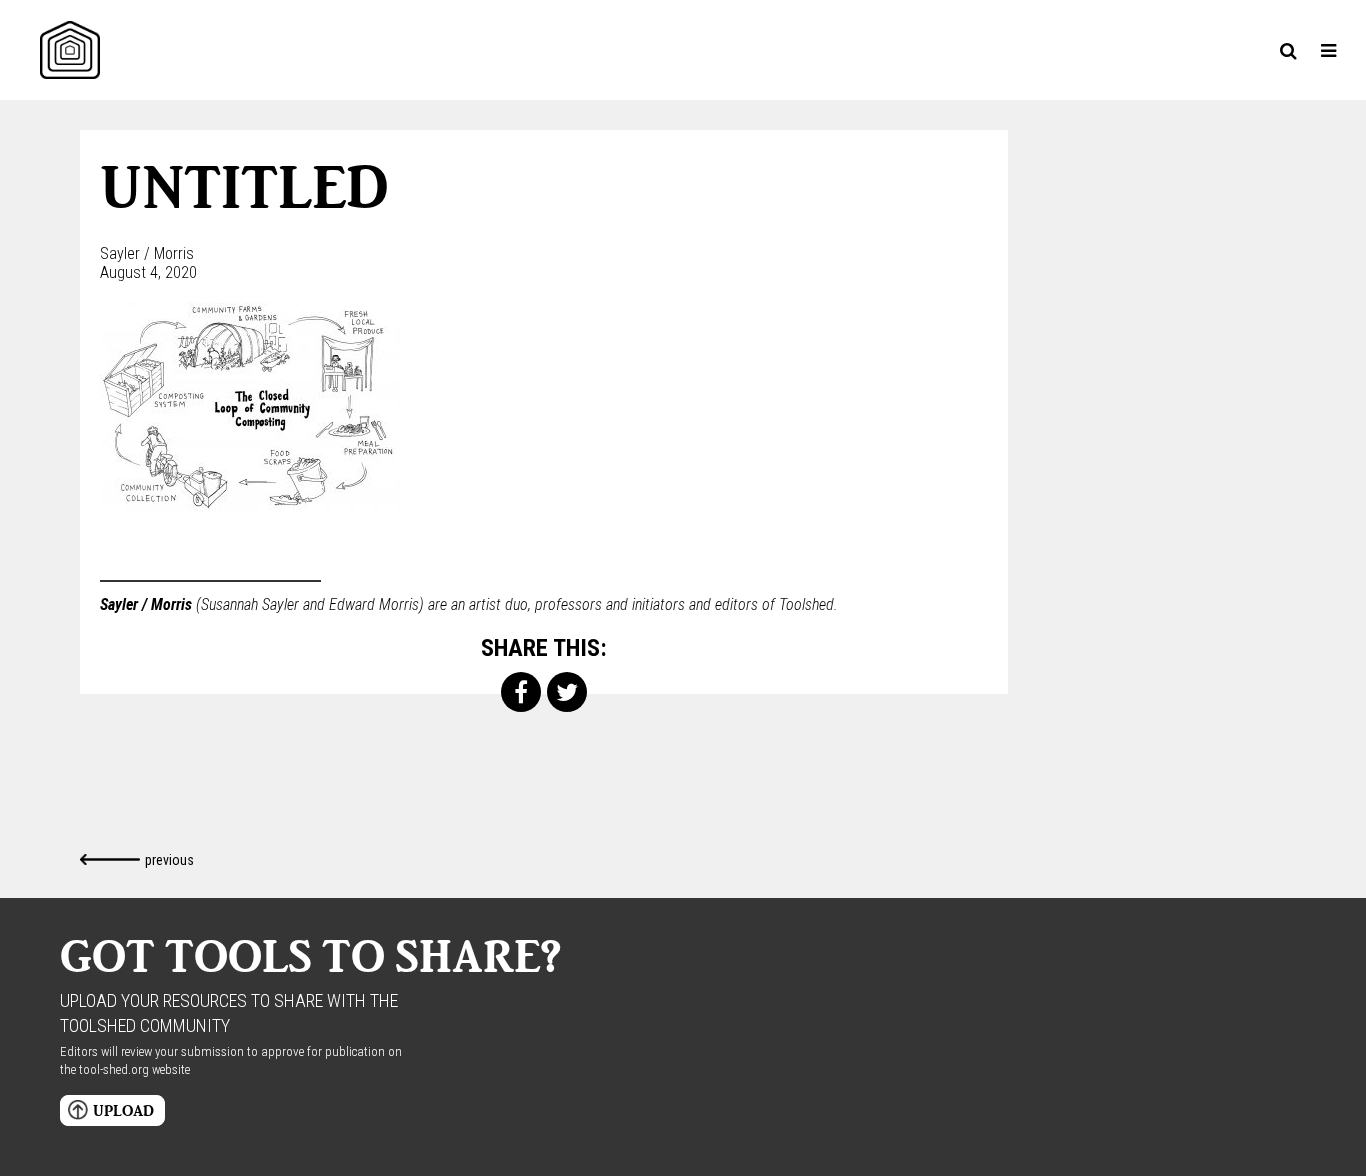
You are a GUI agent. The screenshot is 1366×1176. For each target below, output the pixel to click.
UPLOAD (123, 1110)
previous (169, 860)
